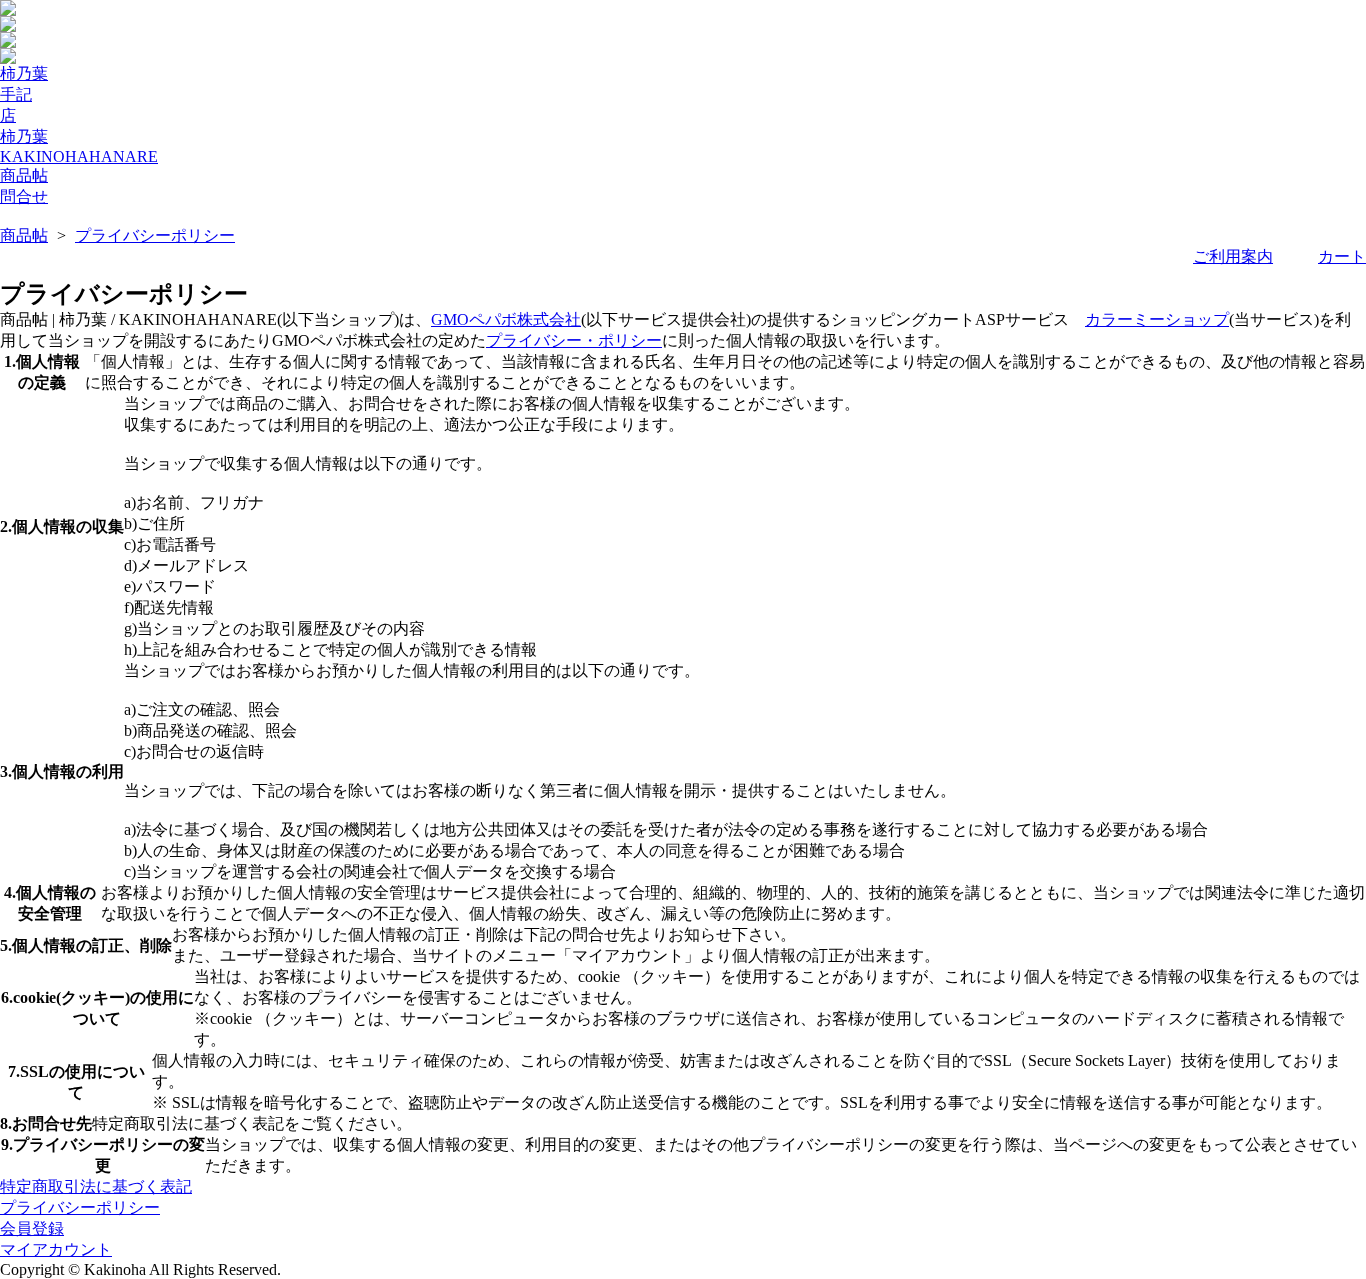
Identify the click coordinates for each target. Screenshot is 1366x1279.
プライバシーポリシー (155, 235)
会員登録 (32, 1228)
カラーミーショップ (1157, 319)
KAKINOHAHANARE (79, 156)
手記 (16, 94)
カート (1342, 256)
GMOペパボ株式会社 (506, 319)
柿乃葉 (24, 73)
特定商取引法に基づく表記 (96, 1186)
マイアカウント (56, 1249)
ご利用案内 (1233, 256)
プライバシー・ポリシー (574, 340)
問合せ (24, 196)
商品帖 (24, 175)
